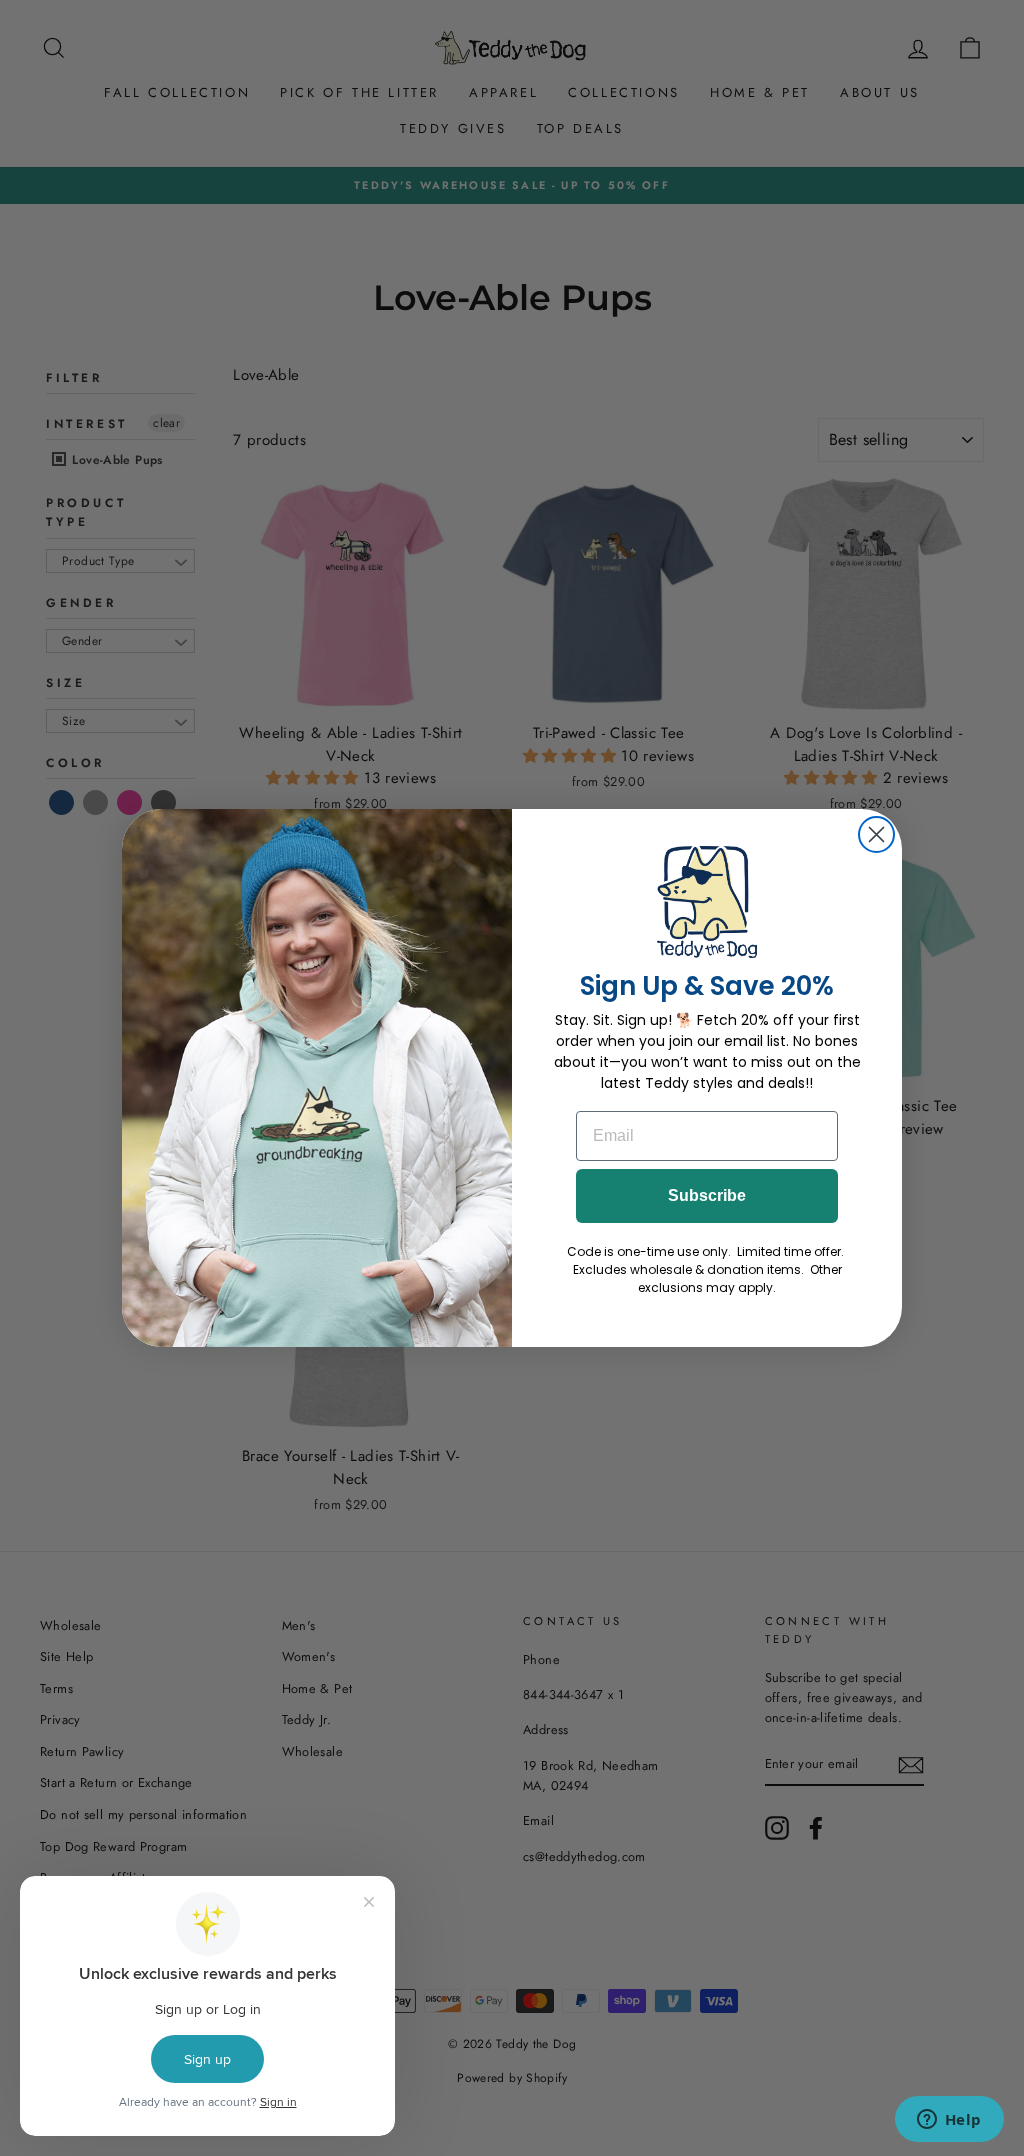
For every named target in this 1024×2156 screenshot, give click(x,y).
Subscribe (707, 1195)
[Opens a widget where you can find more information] (949, 2121)
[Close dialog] (876, 834)
